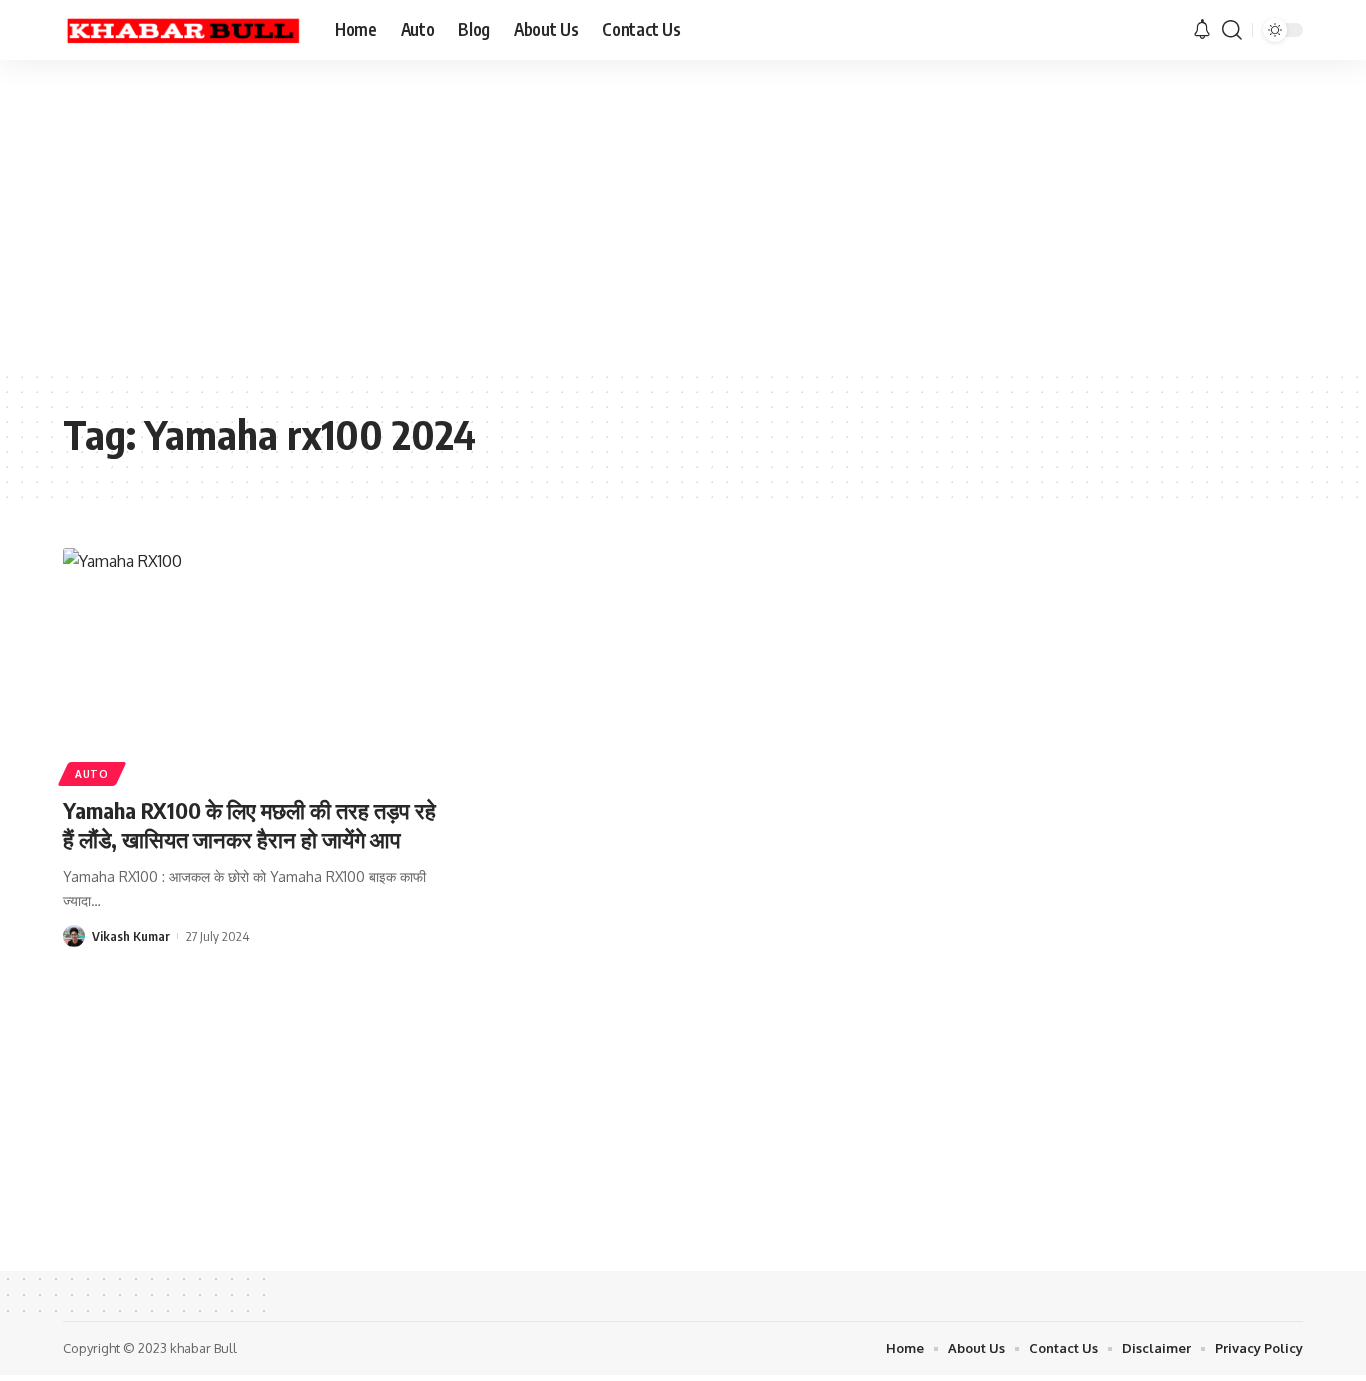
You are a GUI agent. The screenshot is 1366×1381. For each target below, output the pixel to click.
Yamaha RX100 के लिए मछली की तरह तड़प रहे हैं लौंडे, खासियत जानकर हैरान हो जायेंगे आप (249, 824)
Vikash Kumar (131, 936)
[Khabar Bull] (183, 30)
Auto (92, 774)
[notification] (1202, 30)
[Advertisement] (620, 215)
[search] (1232, 30)
